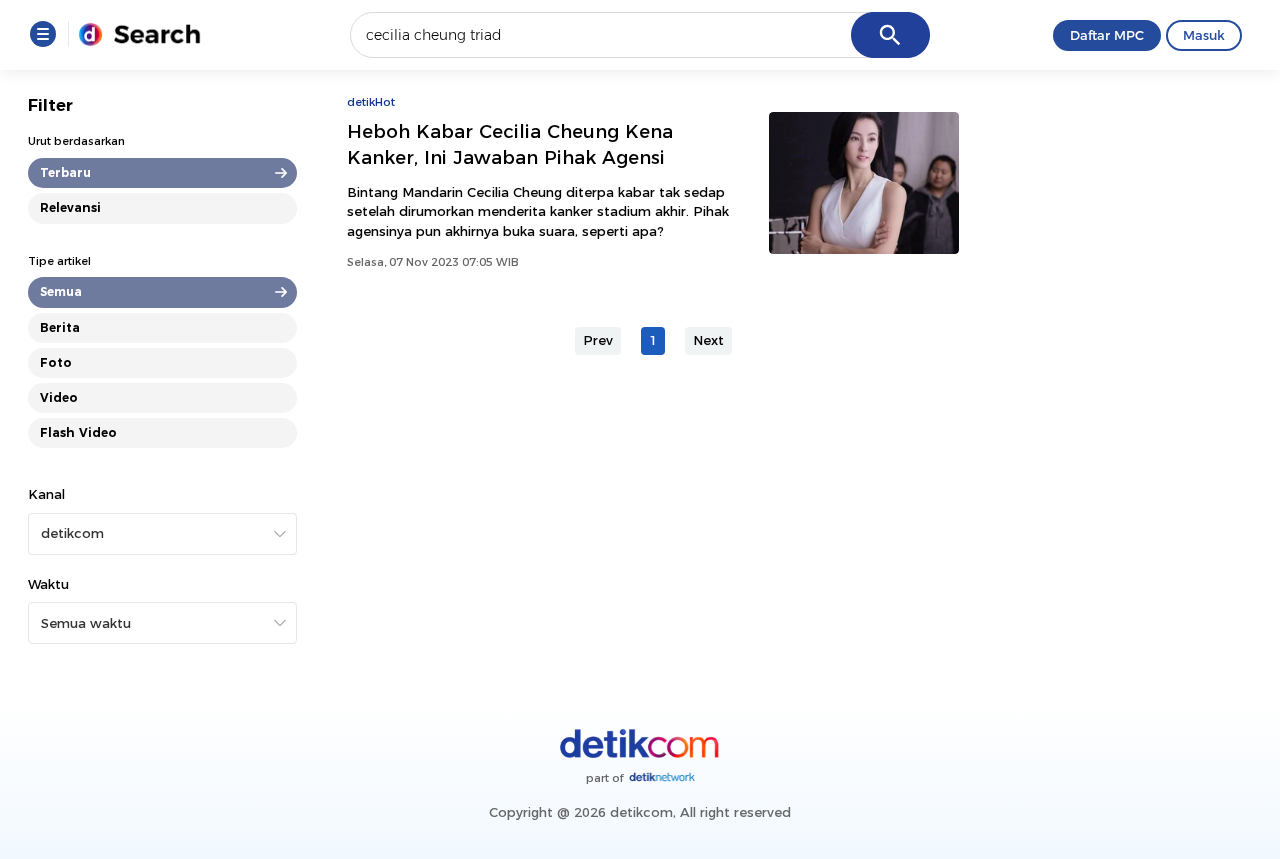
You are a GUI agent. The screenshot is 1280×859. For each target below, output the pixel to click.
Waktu (48, 584)
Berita (60, 327)
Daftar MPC (1107, 35)
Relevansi (70, 207)
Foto (56, 362)
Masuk (1204, 35)
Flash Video (78, 432)
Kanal (46, 494)
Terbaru (65, 172)
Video (59, 397)
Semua (61, 291)
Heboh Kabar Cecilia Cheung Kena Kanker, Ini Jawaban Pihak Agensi (510, 144)
